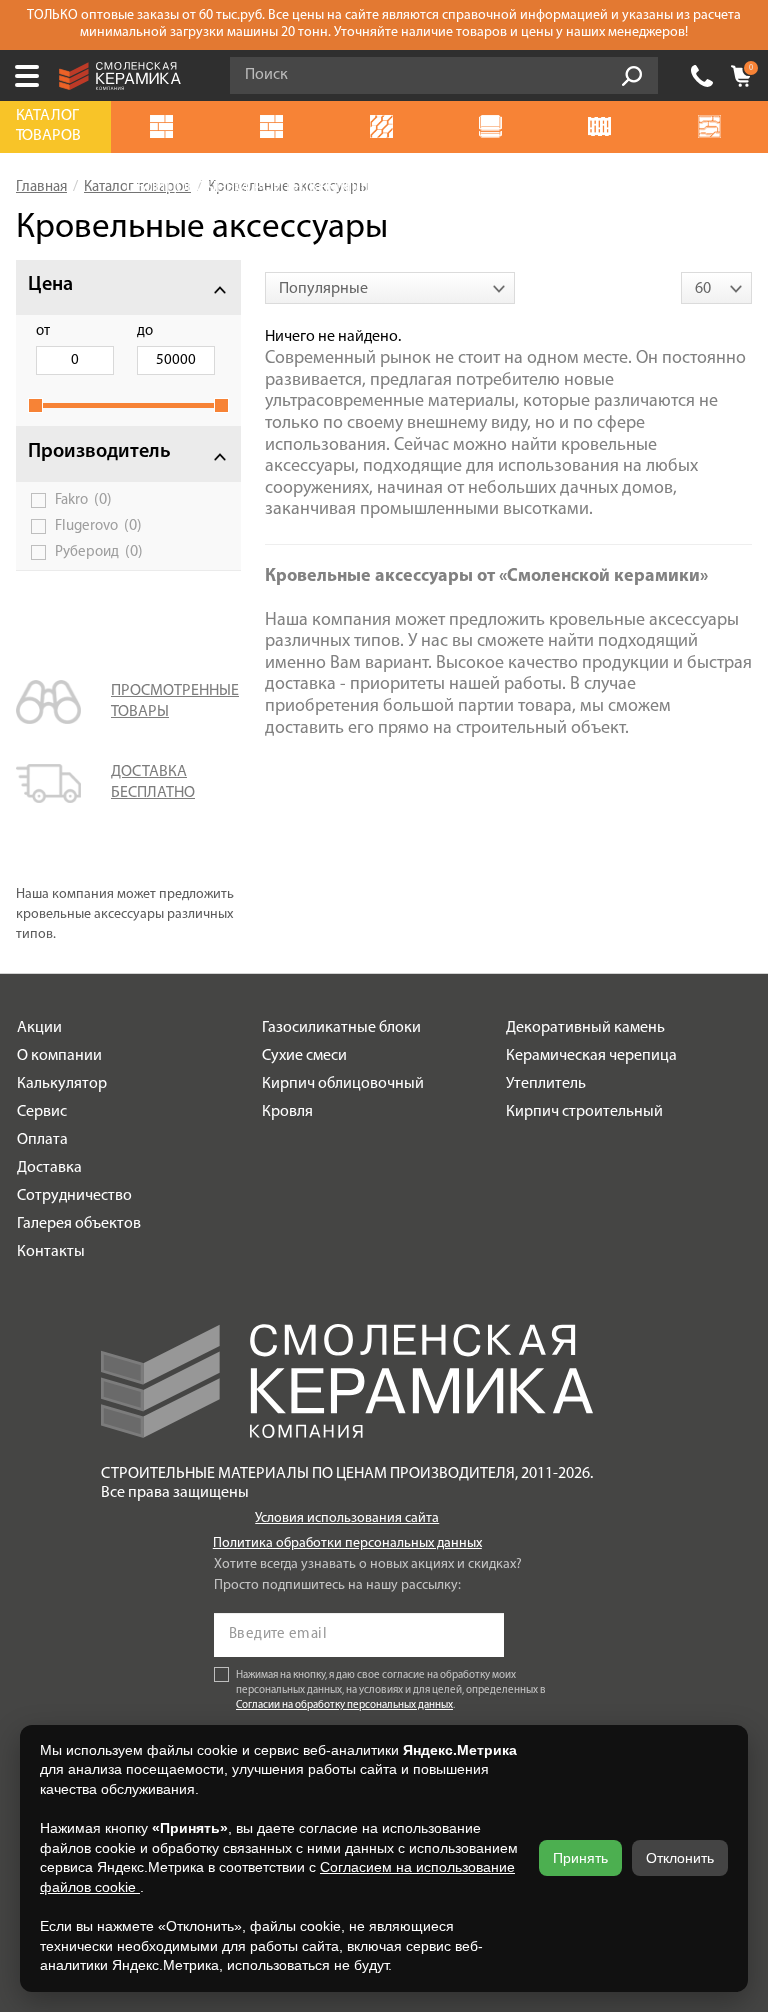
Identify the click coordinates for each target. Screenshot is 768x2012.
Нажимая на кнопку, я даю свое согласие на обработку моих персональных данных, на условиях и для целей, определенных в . (391, 1690)
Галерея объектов (79, 1224)
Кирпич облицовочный (343, 1084)
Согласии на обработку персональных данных (344, 1705)
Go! (632, 76)
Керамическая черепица (591, 1056)
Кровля (287, 1112)
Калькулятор (62, 1084)
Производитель (99, 452)
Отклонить (680, 1858)
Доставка (49, 1168)
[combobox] (390, 288)
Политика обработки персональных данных (347, 1543)
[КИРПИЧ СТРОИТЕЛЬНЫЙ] (276, 127)
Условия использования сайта (347, 1518)
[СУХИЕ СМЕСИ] (494, 127)
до (145, 331)
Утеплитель (546, 1084)
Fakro (83, 500)
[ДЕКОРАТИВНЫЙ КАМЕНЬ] (713, 127)
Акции (39, 1028)
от (43, 331)
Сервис (42, 1112)
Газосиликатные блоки (341, 1028)
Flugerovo (98, 526)
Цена (50, 285)
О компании (59, 1056)
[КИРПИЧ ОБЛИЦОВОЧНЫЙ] (166, 127)
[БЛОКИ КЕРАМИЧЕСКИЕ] (604, 127)
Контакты (51, 1252)
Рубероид (99, 552)
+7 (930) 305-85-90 (702, 76)
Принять (580, 1858)
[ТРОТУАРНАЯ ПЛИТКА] (385, 127)
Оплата (42, 1140)
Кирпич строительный (584, 1112)
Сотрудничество (74, 1196)
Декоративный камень (585, 1028)
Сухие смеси (304, 1056)
